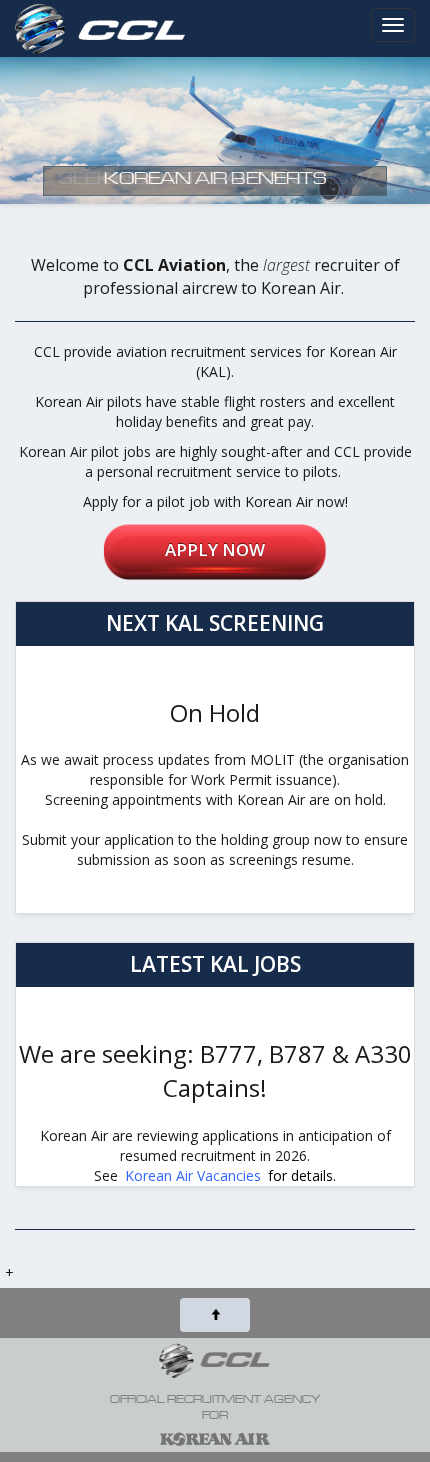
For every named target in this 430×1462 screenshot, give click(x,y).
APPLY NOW (215, 549)
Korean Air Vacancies (193, 1175)
